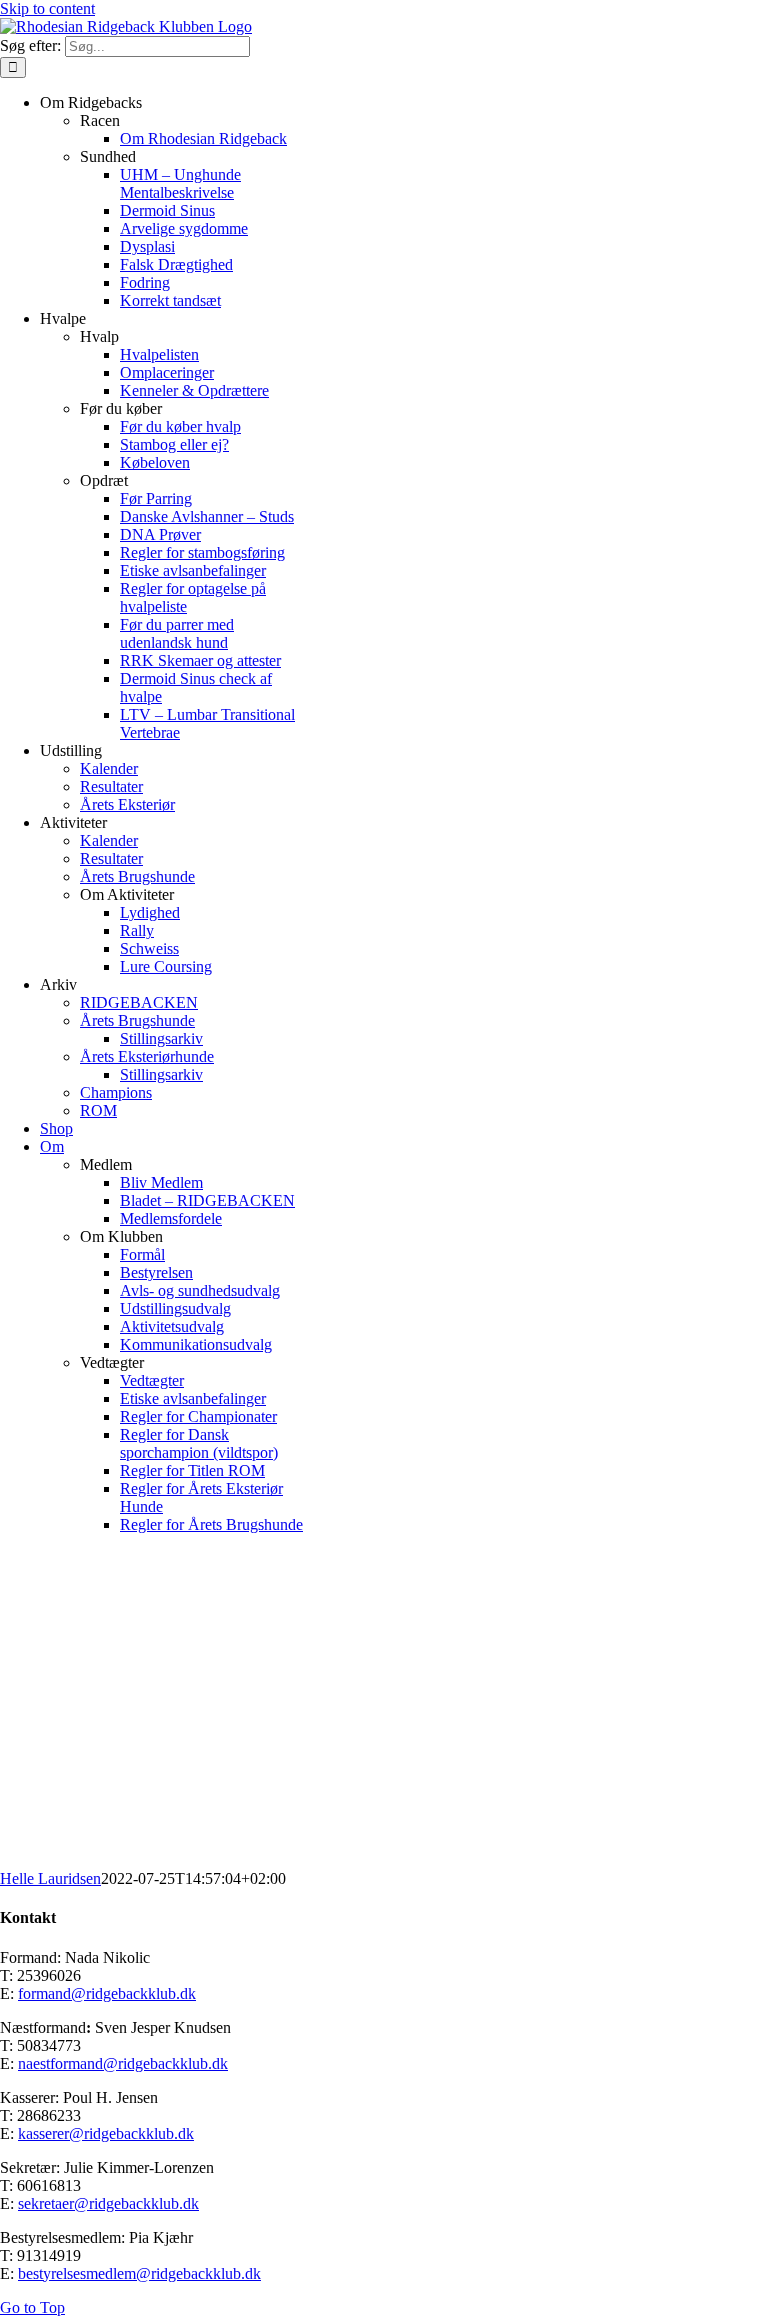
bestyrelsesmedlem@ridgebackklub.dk (139, 2273)
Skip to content (47, 8)
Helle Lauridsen (50, 1878)
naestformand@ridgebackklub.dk (123, 2063)
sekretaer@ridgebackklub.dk (108, 2203)
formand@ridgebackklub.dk (107, 1993)
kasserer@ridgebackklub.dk (106, 2133)
